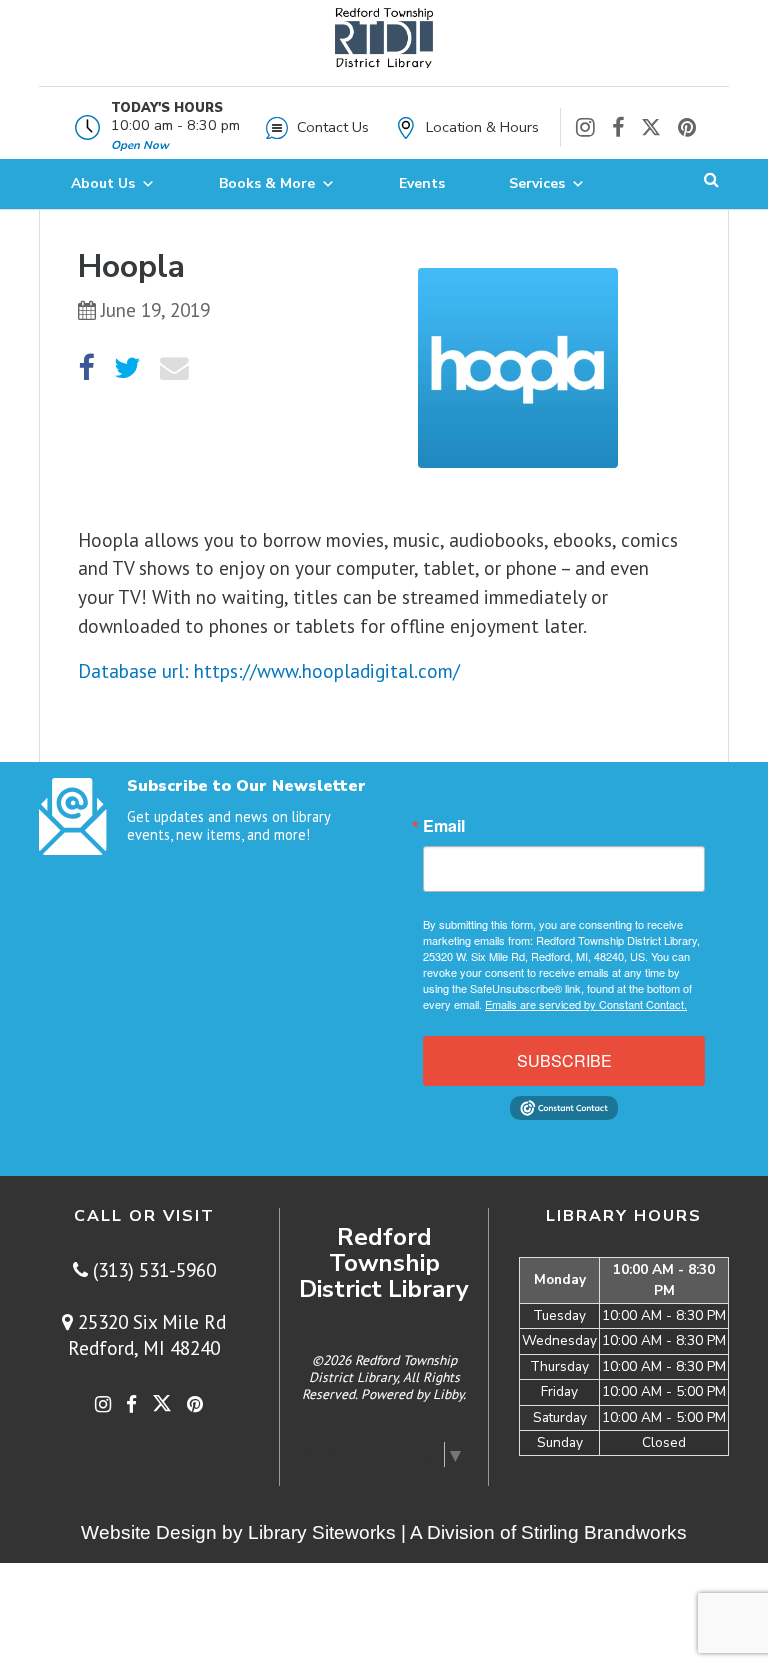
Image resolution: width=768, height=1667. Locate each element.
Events (422, 183)
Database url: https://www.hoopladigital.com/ (269, 670)
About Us (103, 183)
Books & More (267, 183)
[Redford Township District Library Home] (384, 48)
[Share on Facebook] (86, 368)
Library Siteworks (322, 1532)
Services (537, 183)
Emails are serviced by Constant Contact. (586, 1004)
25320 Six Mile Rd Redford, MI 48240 (147, 1334)
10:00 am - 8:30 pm (175, 125)
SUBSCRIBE (564, 1060)
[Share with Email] (174, 368)
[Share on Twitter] (127, 368)
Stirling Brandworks (604, 1532)
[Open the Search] (711, 184)
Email (444, 826)
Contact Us (333, 127)
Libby (448, 1394)
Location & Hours (482, 127)
